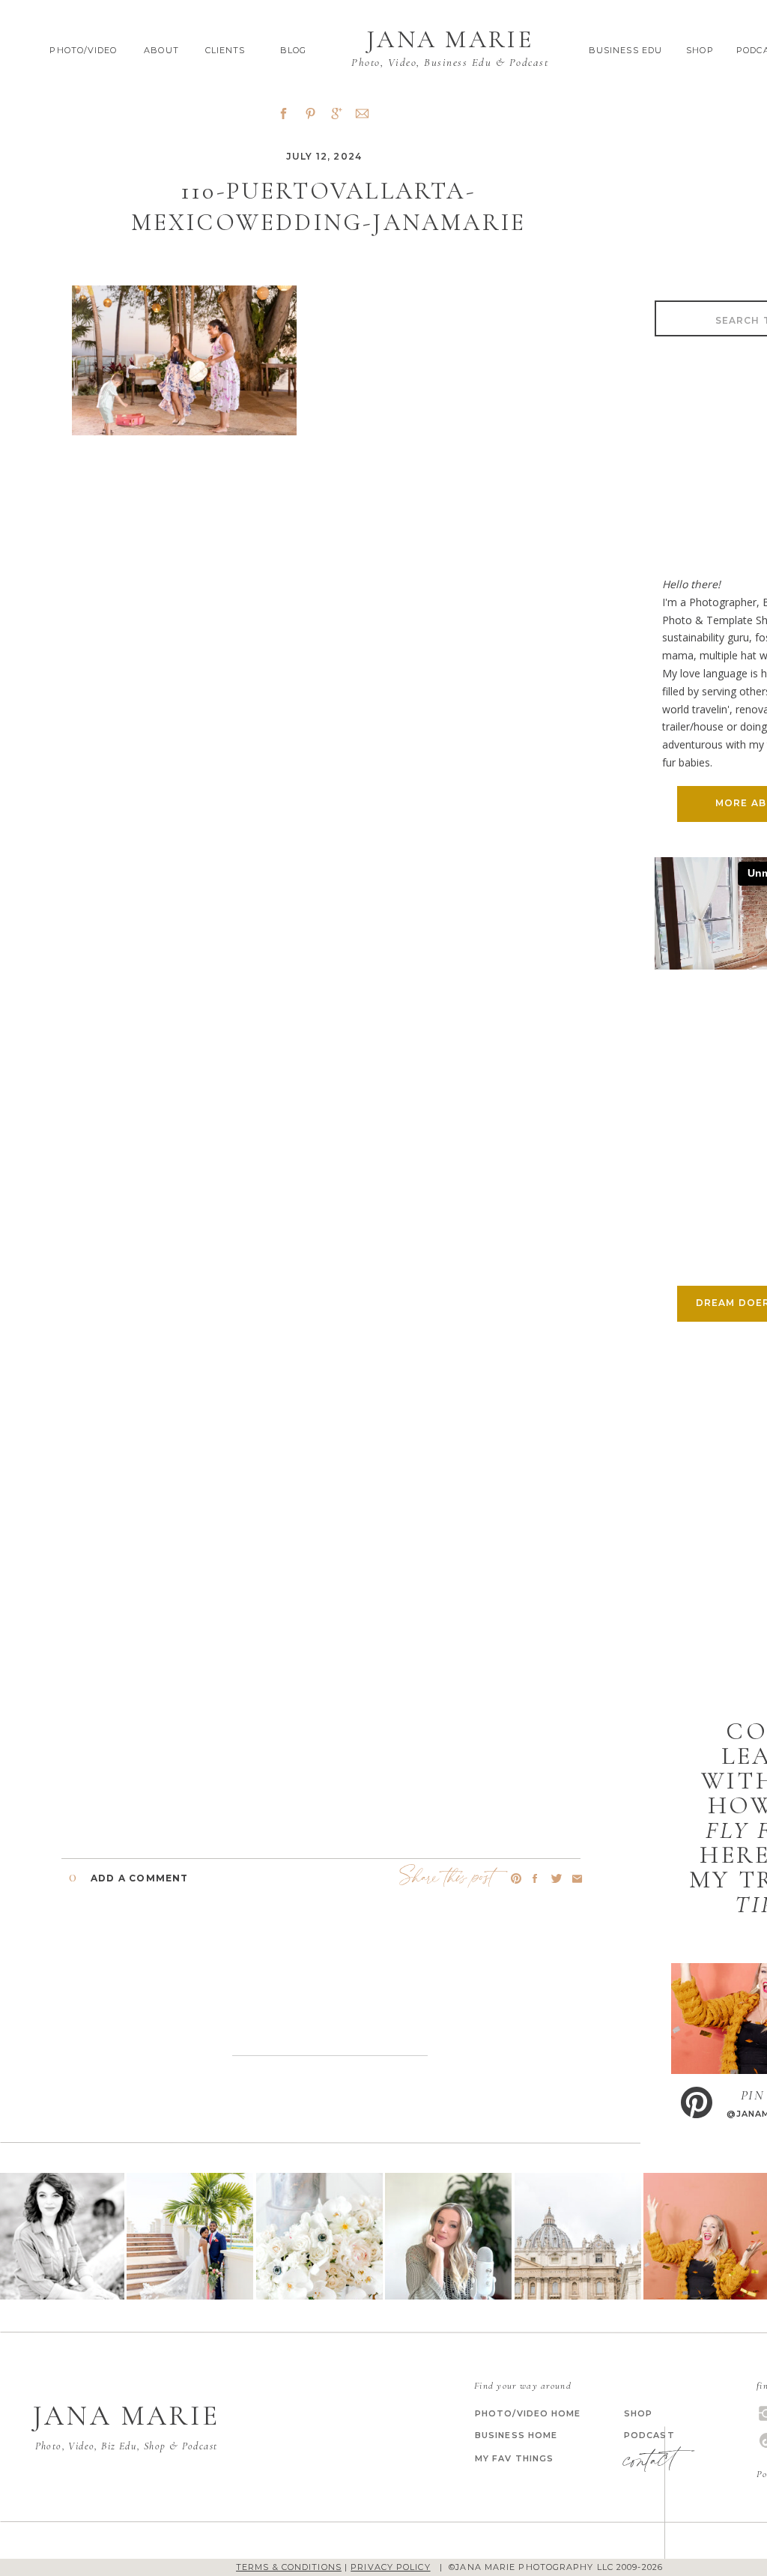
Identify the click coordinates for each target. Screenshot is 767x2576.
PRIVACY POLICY (390, 2567)
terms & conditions (289, 2567)
